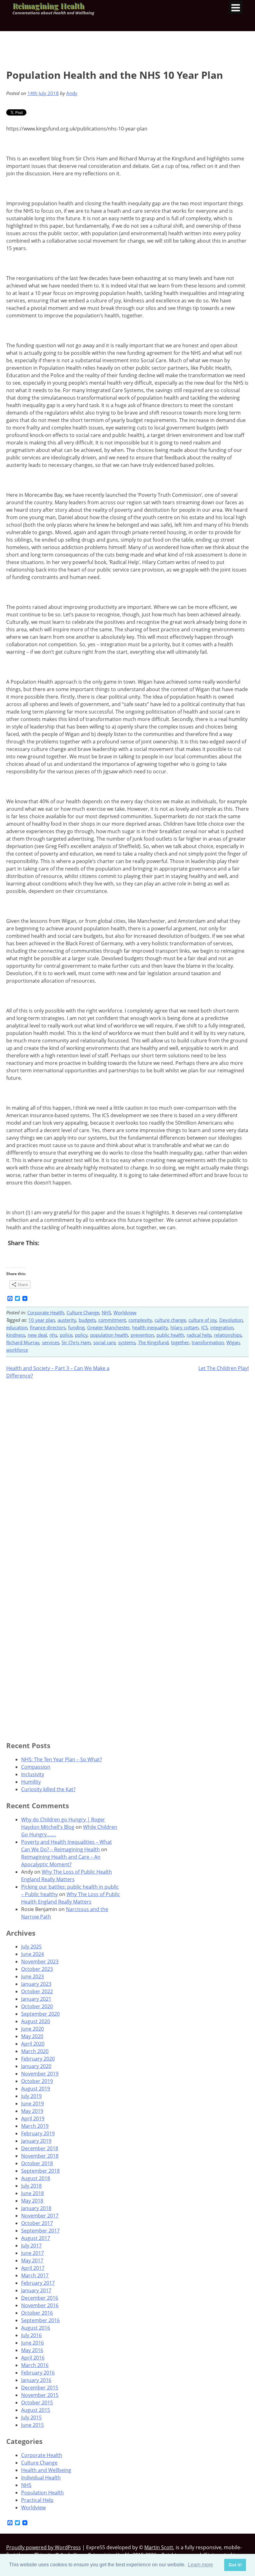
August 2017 (36, 2238)
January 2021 (36, 1999)
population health (109, 1335)
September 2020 (40, 2014)
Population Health (42, 2493)
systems (127, 1342)
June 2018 (32, 2193)
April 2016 (33, 2358)
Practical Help (37, 2500)
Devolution (231, 1320)
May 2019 (32, 2111)
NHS (106, 1312)
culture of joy (203, 1320)
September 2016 (40, 2320)
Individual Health (41, 2478)
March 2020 (35, 2051)
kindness (16, 1335)
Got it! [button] (235, 2565)
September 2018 (40, 2171)
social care (104, 1342)
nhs (53, 1335)
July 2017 (31, 2246)
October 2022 (37, 1991)
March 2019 (35, 2126)
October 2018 (37, 2163)
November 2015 (40, 2395)
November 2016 (40, 2305)
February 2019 (38, 2133)
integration (222, 1327)
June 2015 (32, 2425)
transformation (208, 1342)
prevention (142, 1335)
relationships (228, 1335)
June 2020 (32, 2029)
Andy (72, 93)
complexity (140, 1320)
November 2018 (40, 2156)
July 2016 (31, 2335)
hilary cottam (185, 1327)
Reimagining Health (48, 6)
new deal (37, 1335)
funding (76, 1327)
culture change (170, 1320)
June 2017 (32, 2253)
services (51, 1342)
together (180, 1342)
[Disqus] (127, 1465)
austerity (67, 1320)
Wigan (233, 1342)
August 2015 (36, 2410)
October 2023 (37, 1969)
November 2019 (40, 2074)
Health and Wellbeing (46, 2470)
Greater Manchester (108, 1327)
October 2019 (37, 2081)
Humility (31, 1782)
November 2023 (40, 1962)
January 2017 (36, 2290)
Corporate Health (46, 1312)
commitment (112, 1320)
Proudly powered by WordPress (44, 2547)
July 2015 (31, 2417)
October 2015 (37, 2403)
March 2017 (35, 2275)
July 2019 (31, 2096)
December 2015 (40, 2388)
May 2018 (32, 2201)
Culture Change (83, 1312)
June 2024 (32, 1954)
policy (81, 1335)
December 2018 (40, 2148)
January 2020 (36, 2066)
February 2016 (38, 2373)
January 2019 (36, 2141)
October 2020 (37, 2006)
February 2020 (38, 2059)
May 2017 (32, 2261)
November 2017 (40, 2216)
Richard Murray (23, 1342)
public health (170, 1335)
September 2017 (40, 2231)
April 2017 (33, 2268)
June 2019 (32, 2104)
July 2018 (31, 2186)
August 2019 (36, 2089)
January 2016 (36, 2380)
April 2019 (33, 2118)
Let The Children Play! (224, 1368)
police (66, 1335)
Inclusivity (33, 1774)
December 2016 (40, 2298)
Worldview (125, 1312)
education (17, 1327)
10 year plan (42, 1320)
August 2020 (36, 2021)
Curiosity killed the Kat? (48, 1789)
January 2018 (36, 2208)
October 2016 (37, 2313)
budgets (87, 1320)
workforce (17, 1350)
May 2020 (32, 2036)
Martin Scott (159, 2547)
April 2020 (33, 2044)
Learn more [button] (200, 2565)
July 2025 (31, 1947)
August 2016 (36, 2328)
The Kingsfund (153, 1342)
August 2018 (36, 2178)
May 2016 (32, 2350)
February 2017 (38, 2283)
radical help (199, 1335)
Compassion (36, 1767)
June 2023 (32, 1976)
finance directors (48, 1327)
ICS (204, 1327)
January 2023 (36, 1984)
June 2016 (32, 2343)
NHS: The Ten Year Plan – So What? (62, 1759)
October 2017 (37, 2223)
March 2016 (35, 2365)
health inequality (150, 1327)
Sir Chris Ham (76, 1342)
